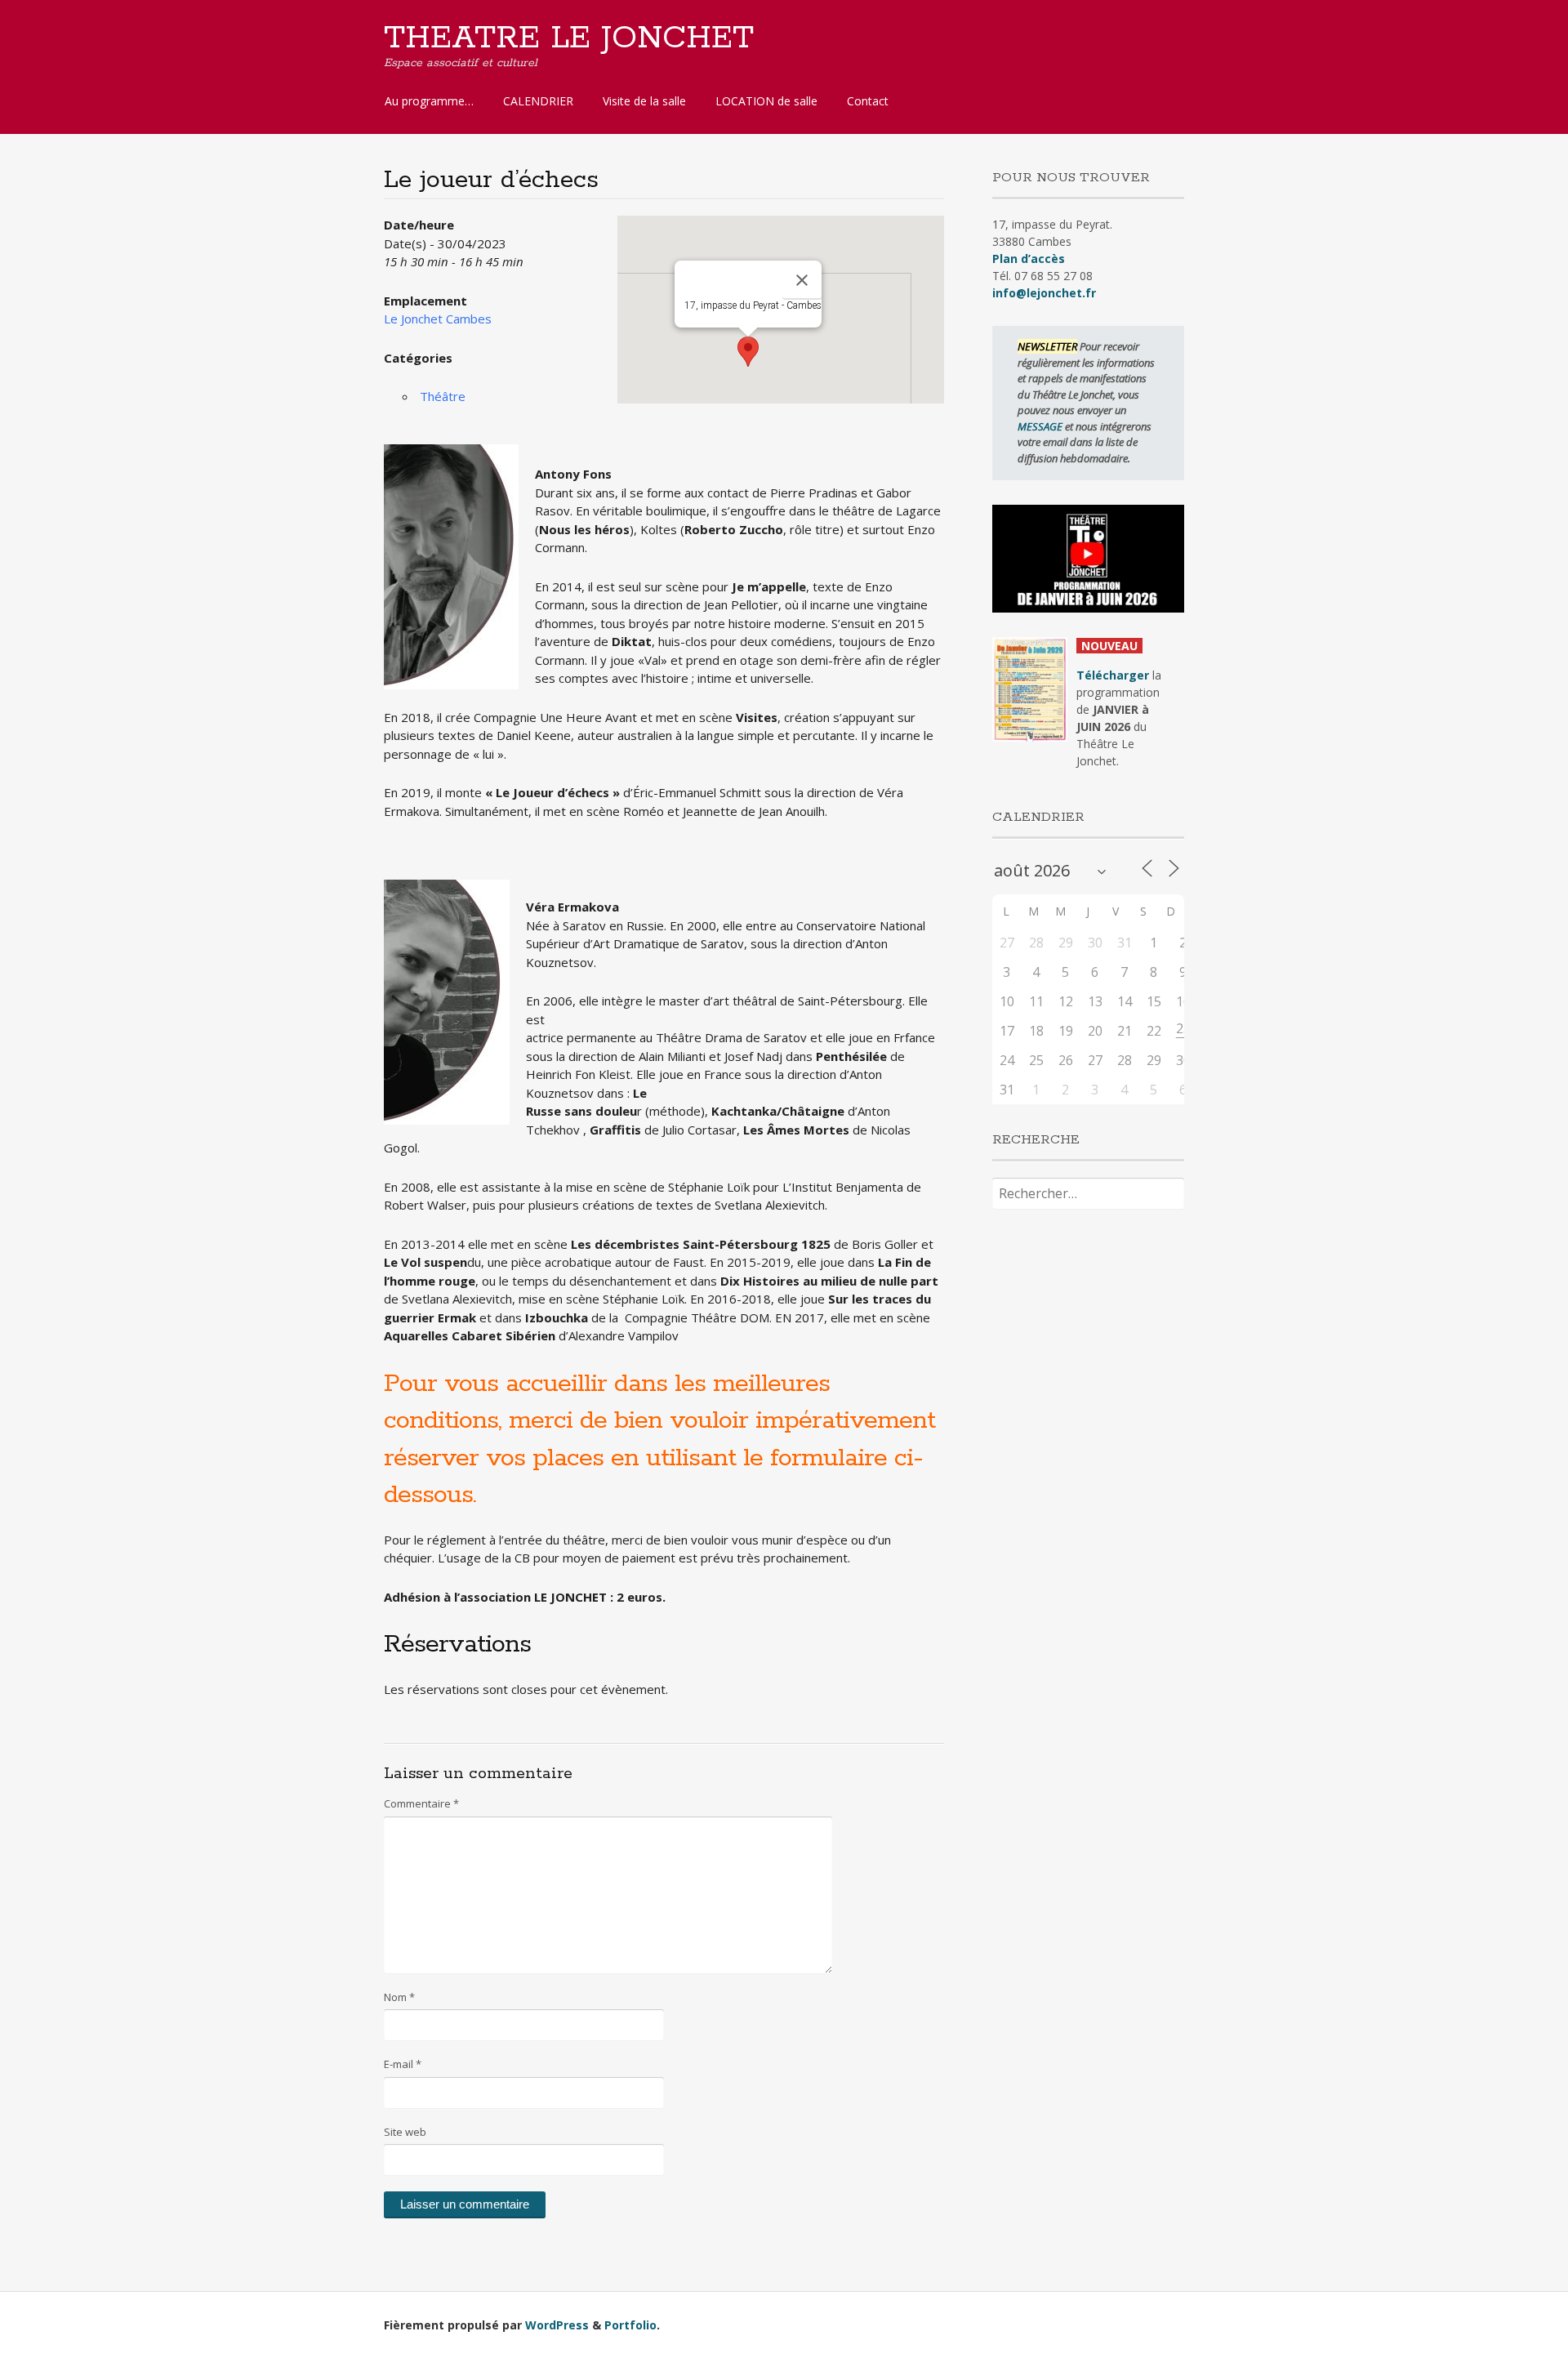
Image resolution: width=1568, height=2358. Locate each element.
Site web (405, 2132)
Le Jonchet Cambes (438, 319)
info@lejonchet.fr (1044, 293)
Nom (399, 1997)
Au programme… (429, 101)
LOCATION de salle (766, 101)
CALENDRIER (538, 101)
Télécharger (1113, 675)
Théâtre (443, 396)
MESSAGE (1041, 426)
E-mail (403, 2064)
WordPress (557, 2325)
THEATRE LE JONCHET (569, 38)
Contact (868, 101)
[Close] (802, 280)
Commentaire (421, 1803)
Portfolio (630, 2325)
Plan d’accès (1029, 259)
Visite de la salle (644, 101)
